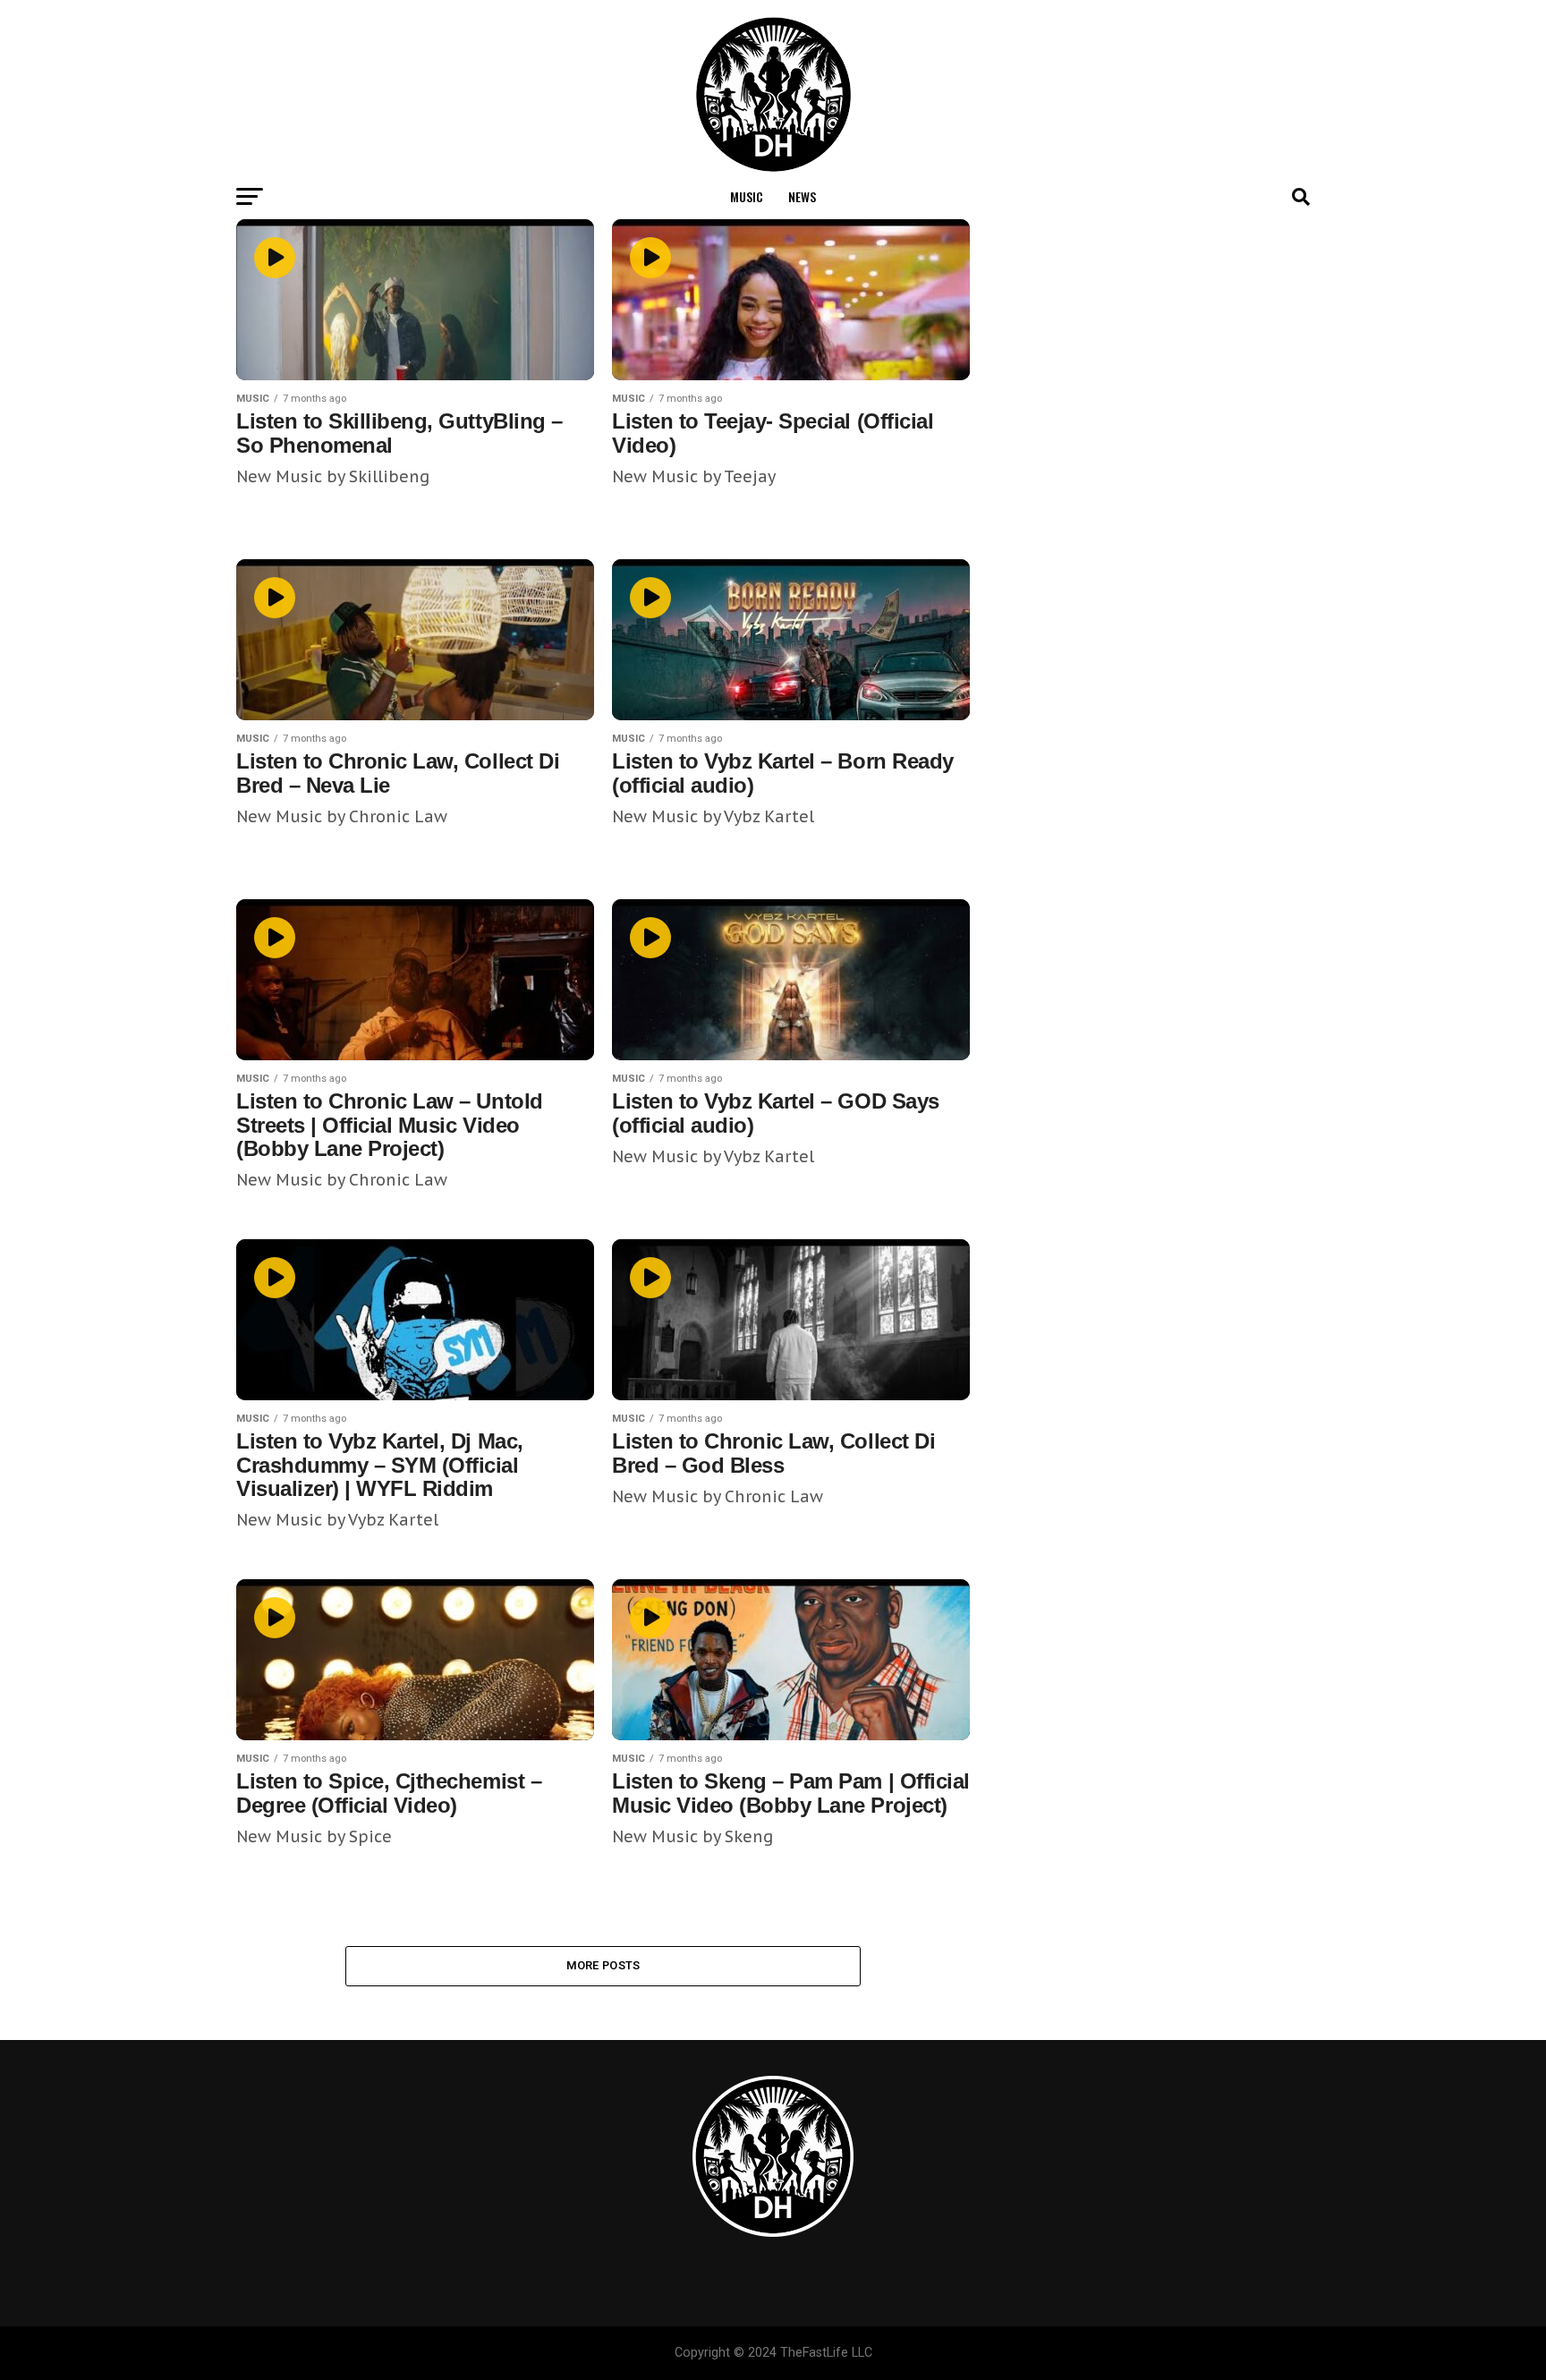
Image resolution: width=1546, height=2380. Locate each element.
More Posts (603, 1965)
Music (747, 196)
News (802, 196)
